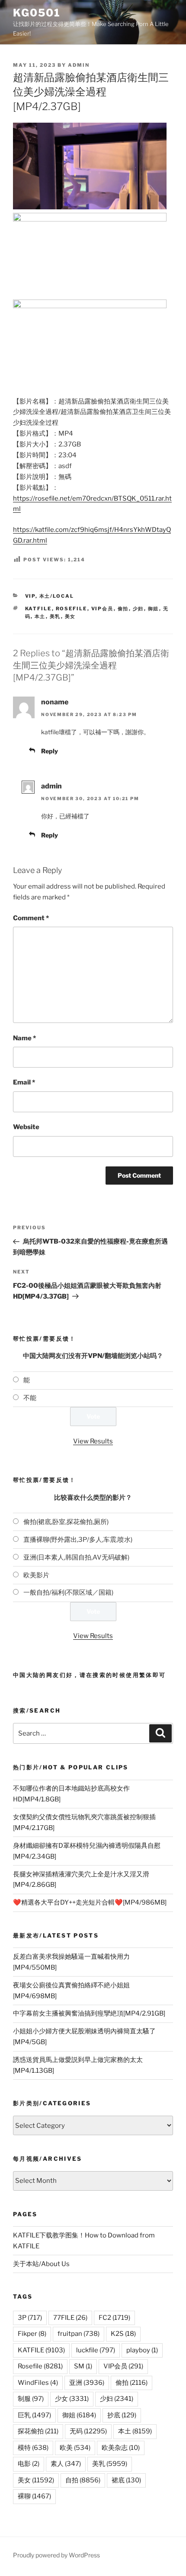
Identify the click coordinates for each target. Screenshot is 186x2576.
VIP (30, 596)
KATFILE (38, 609)
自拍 (83, 2480)
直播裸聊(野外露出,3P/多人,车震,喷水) (78, 1540)
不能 (30, 1398)
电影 (29, 2464)
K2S (123, 2334)
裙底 (126, 2480)
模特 (33, 2448)
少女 (72, 2399)
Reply (50, 751)
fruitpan (79, 2334)
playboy (142, 2350)
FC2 (114, 2318)
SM (83, 2366)
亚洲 (87, 2383)
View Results (93, 1441)
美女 (71, 616)
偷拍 (123, 609)
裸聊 (34, 2496)
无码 (88, 2431)
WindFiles (38, 2383)
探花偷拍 (38, 2431)
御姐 (154, 609)
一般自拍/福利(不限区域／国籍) (68, 1592)
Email (24, 1082)
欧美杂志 (121, 2448)
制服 (31, 2399)
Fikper (32, 2334)
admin (79, 65)
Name (24, 1038)
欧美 (75, 2448)
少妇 (138, 609)
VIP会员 (103, 609)
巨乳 (34, 2415)
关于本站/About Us (41, 2264)
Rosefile (72, 609)
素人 (66, 2464)
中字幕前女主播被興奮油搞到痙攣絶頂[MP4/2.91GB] (89, 2013)
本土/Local (57, 596)
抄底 (122, 2415)
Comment (31, 918)
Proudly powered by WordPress (56, 2555)
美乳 (55, 616)
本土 (40, 616)
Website (26, 1127)
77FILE (70, 2318)
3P (30, 2318)
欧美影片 (36, 1575)
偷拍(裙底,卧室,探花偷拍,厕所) (66, 1522)
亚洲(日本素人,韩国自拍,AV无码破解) (76, 1557)
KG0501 (37, 13)
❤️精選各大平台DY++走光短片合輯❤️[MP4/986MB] (90, 1902)
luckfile (96, 2350)
